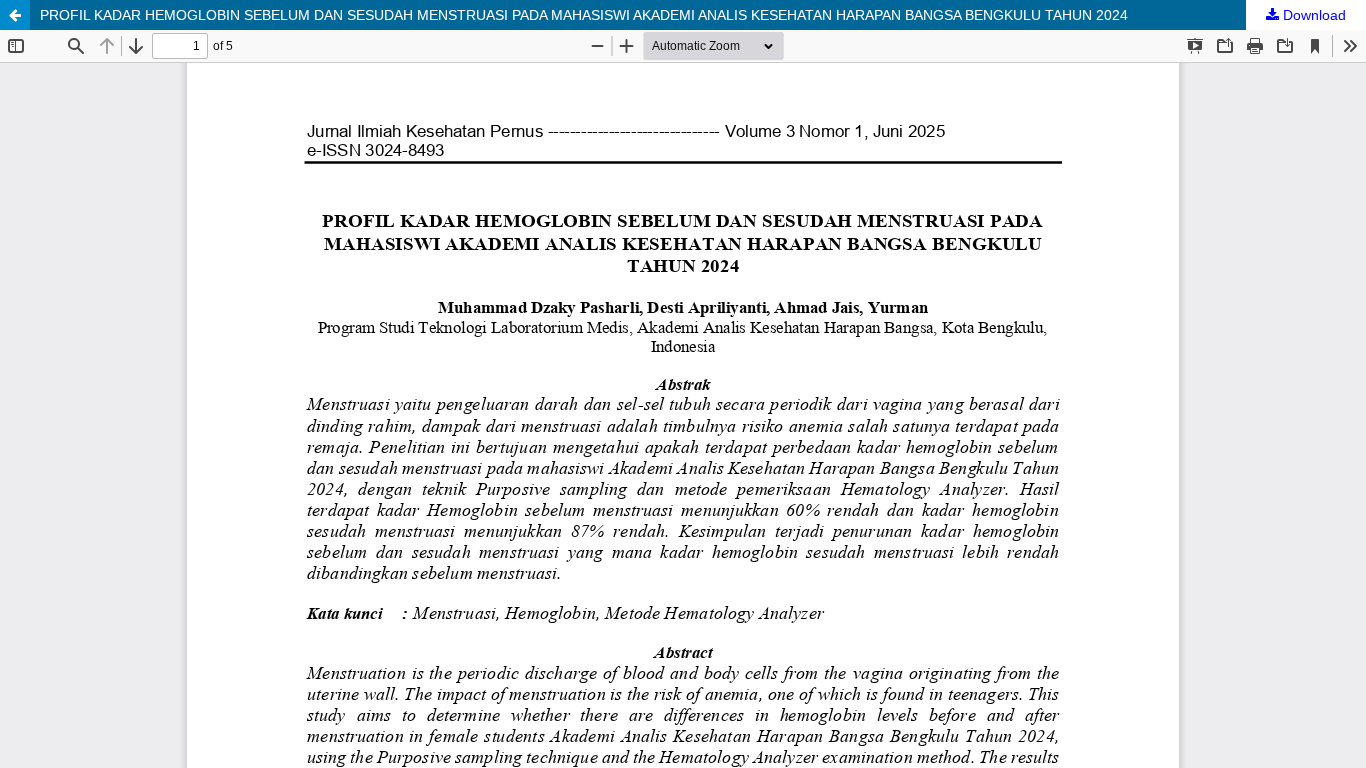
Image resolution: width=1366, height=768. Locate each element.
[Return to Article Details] (15, 15)
